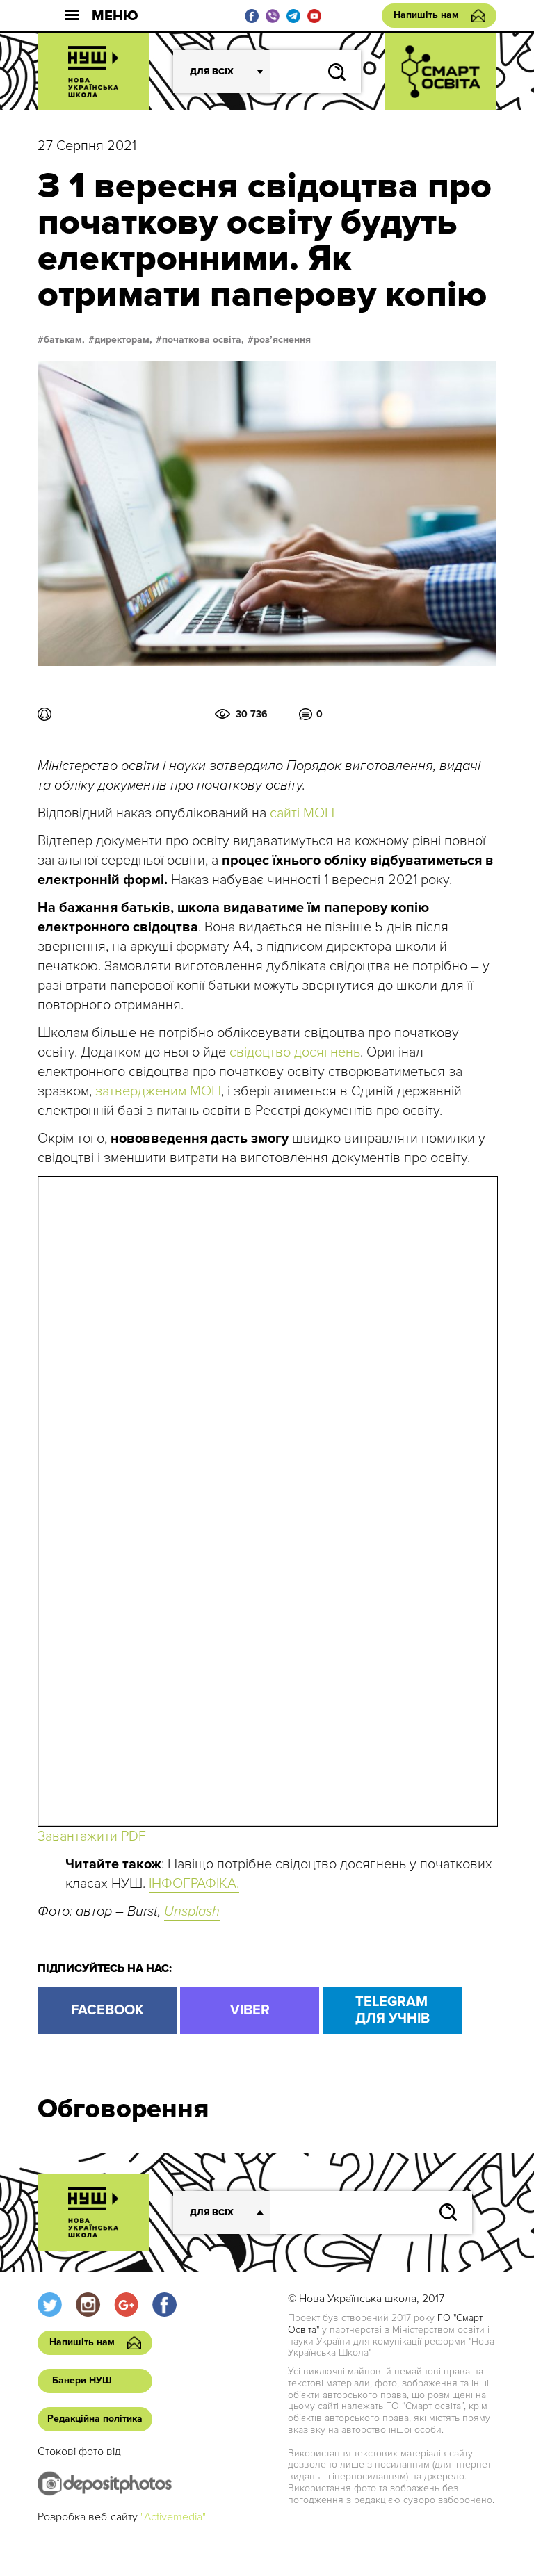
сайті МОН (302, 813)
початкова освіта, (203, 340)
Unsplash (192, 1911)
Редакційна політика (95, 2419)
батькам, (64, 340)
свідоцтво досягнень (295, 1052)
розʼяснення (282, 340)
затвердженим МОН (158, 1091)
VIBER (250, 2010)
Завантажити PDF (92, 1836)
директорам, (123, 340)
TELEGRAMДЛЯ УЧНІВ (393, 2010)
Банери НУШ (82, 2380)
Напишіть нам (426, 15)
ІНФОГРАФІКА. (194, 1884)
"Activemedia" (173, 2517)
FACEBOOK (107, 2010)
